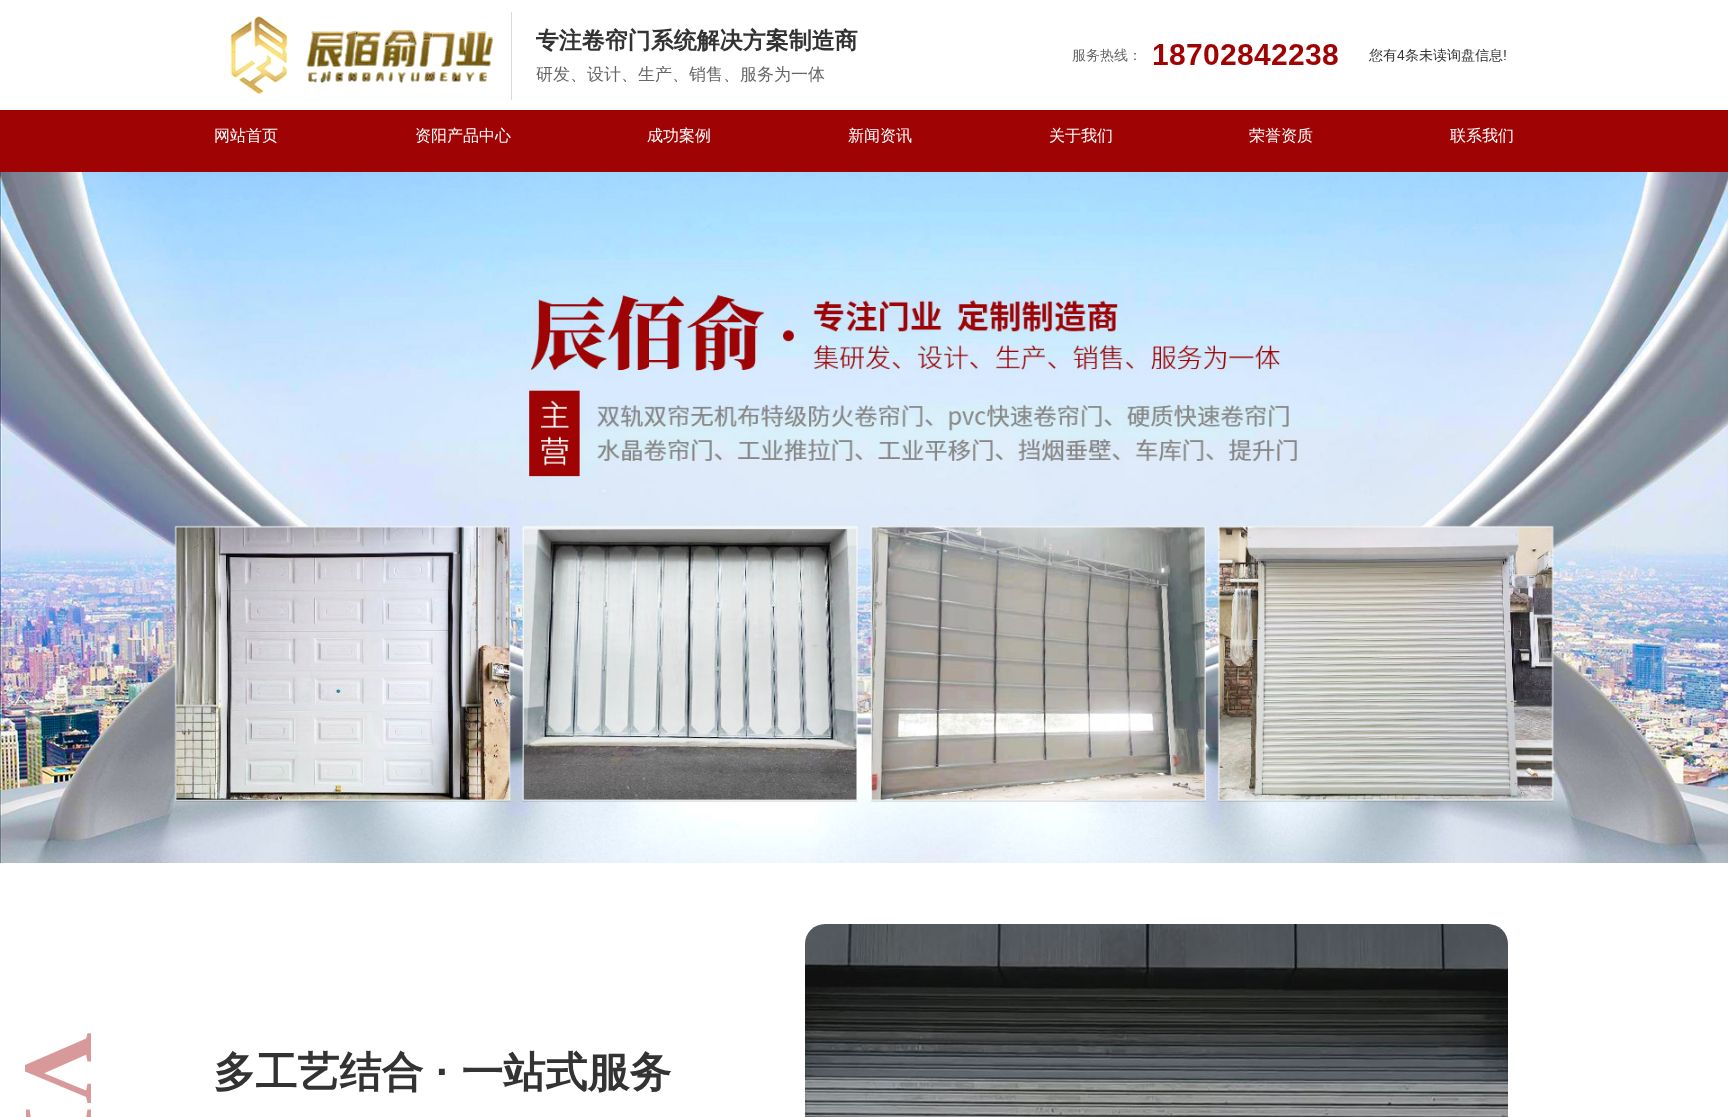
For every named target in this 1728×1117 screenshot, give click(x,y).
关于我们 (1081, 135)
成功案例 (679, 135)
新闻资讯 (880, 135)
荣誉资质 (1281, 135)
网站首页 (246, 135)
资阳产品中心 (463, 135)
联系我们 (1482, 135)
